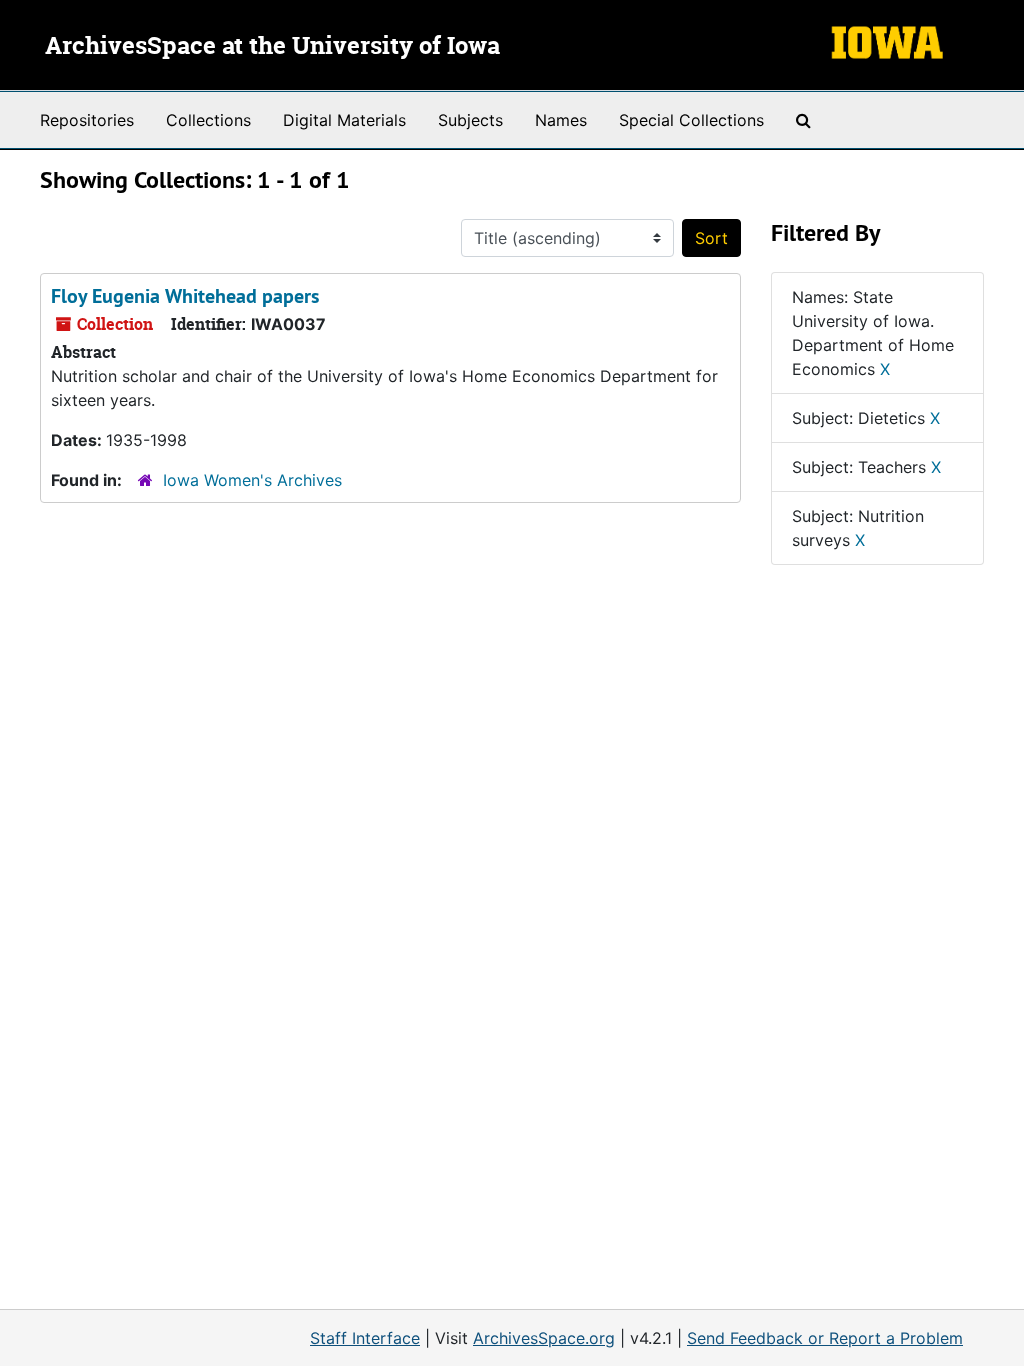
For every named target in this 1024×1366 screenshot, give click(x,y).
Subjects (470, 120)
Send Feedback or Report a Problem (825, 1338)
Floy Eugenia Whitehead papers (185, 296)
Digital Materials (344, 120)
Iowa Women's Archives (252, 480)
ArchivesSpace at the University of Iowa (272, 47)
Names (561, 120)
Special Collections (691, 120)
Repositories (87, 120)
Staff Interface (365, 1338)
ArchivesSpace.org (544, 1338)
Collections (208, 120)
